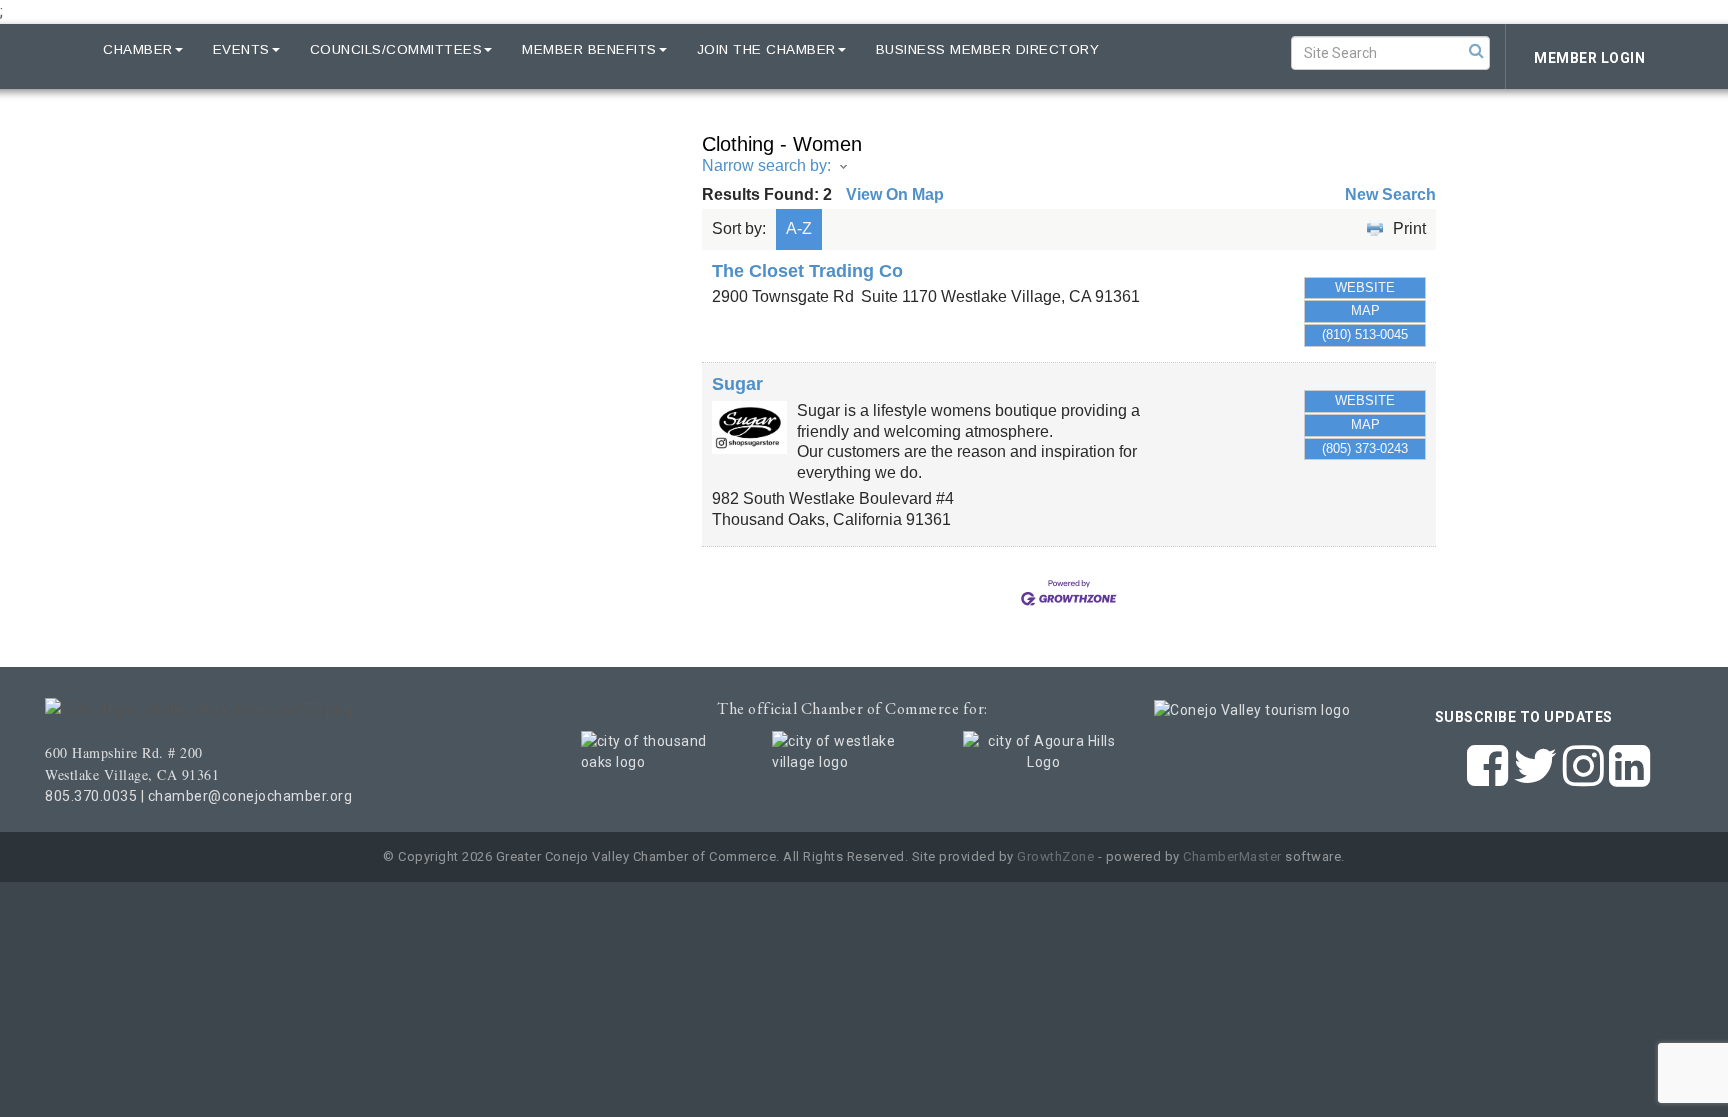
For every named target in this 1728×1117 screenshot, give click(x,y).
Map (1365, 310)
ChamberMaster (1232, 856)
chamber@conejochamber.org (250, 796)
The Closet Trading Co (807, 271)
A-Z (799, 228)
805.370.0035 (91, 796)
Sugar (737, 384)
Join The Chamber (766, 49)
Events (241, 49)
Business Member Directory (988, 49)
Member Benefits (589, 49)
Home (52, 49)
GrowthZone (1055, 856)
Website (1365, 287)
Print (1409, 228)
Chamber (138, 49)
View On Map (895, 194)
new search (1390, 194)
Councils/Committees (396, 49)
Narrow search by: (766, 165)
